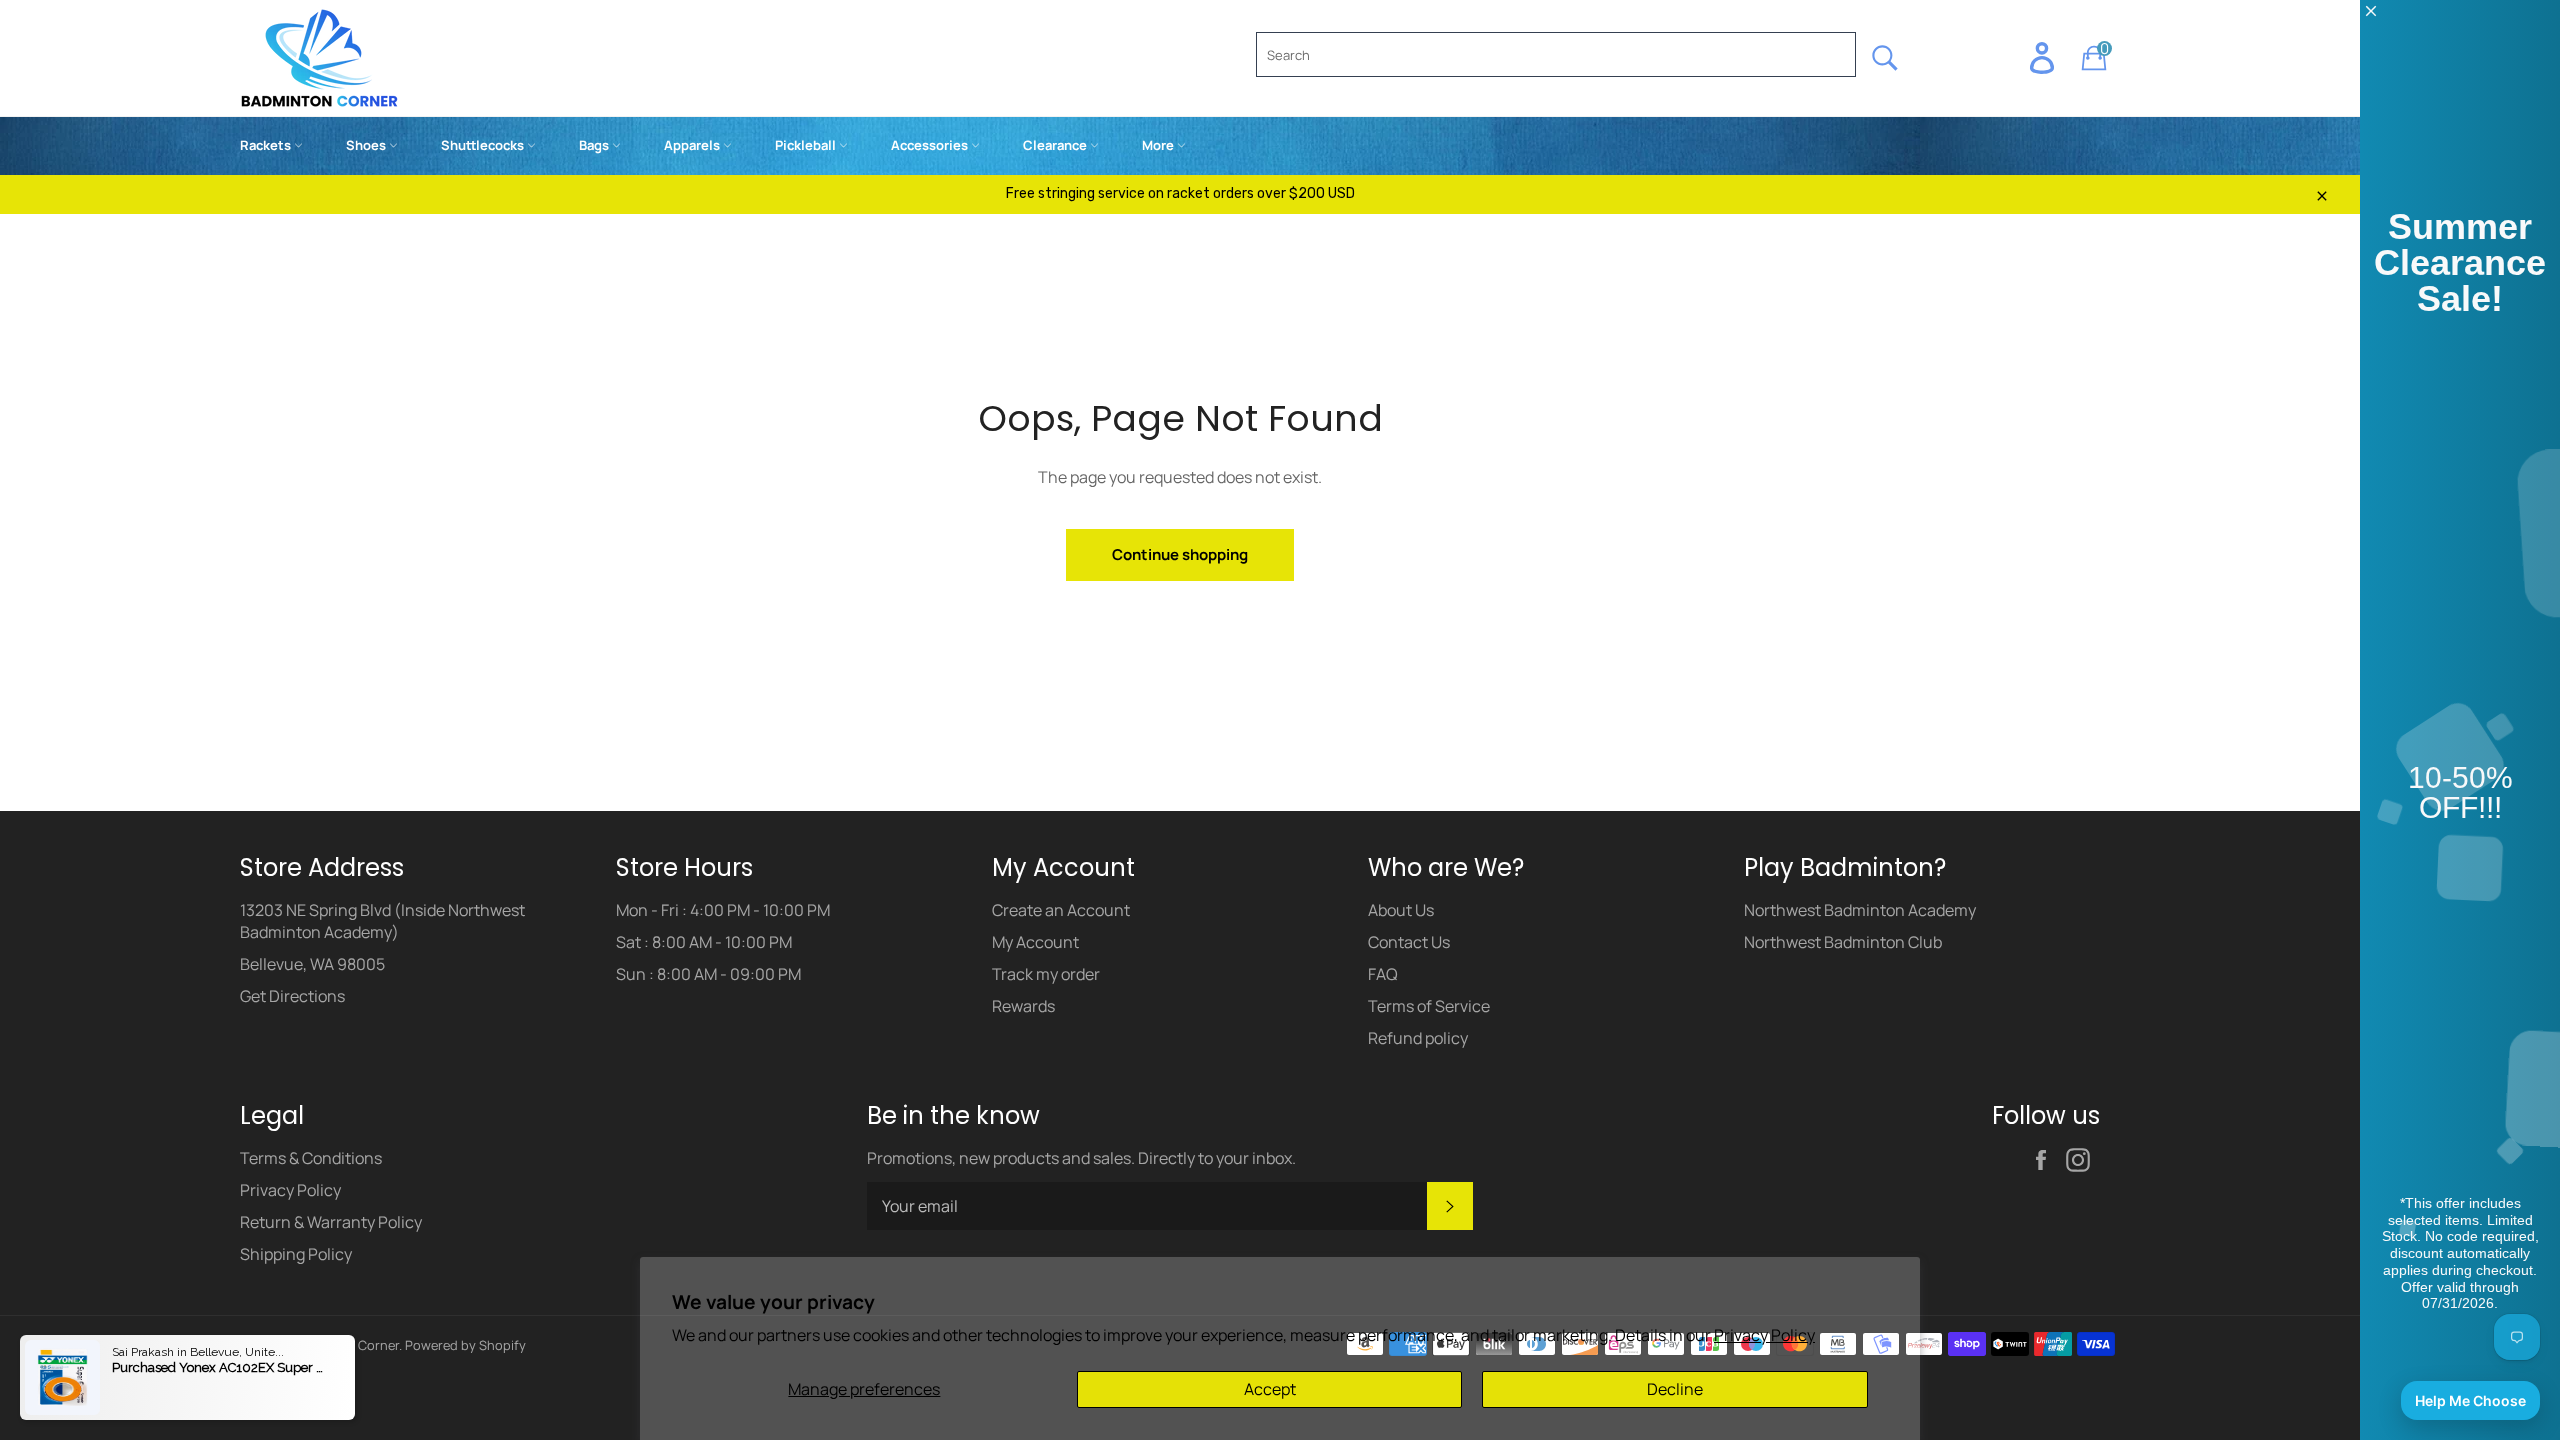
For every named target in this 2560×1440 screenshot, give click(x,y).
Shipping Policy (296, 1254)
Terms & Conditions (311, 1158)
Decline (1675, 1389)
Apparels (693, 145)
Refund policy (1418, 1038)
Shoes (367, 145)
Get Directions (292, 996)
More (1159, 145)
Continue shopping (1180, 554)
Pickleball (807, 145)
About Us (1401, 910)
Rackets (267, 145)
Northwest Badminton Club (1843, 942)
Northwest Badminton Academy (1860, 910)
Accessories (931, 145)
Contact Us (1409, 942)
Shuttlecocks (484, 145)
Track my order (1046, 974)
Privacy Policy (1764, 1335)
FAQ (1383, 974)
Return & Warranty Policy (331, 1222)
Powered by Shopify (465, 1345)
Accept (1270, 1389)
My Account (1035, 942)
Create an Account (1061, 910)
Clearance (1056, 145)
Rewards (1023, 1006)
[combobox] (1556, 54)
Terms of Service (1429, 1006)
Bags (595, 145)
